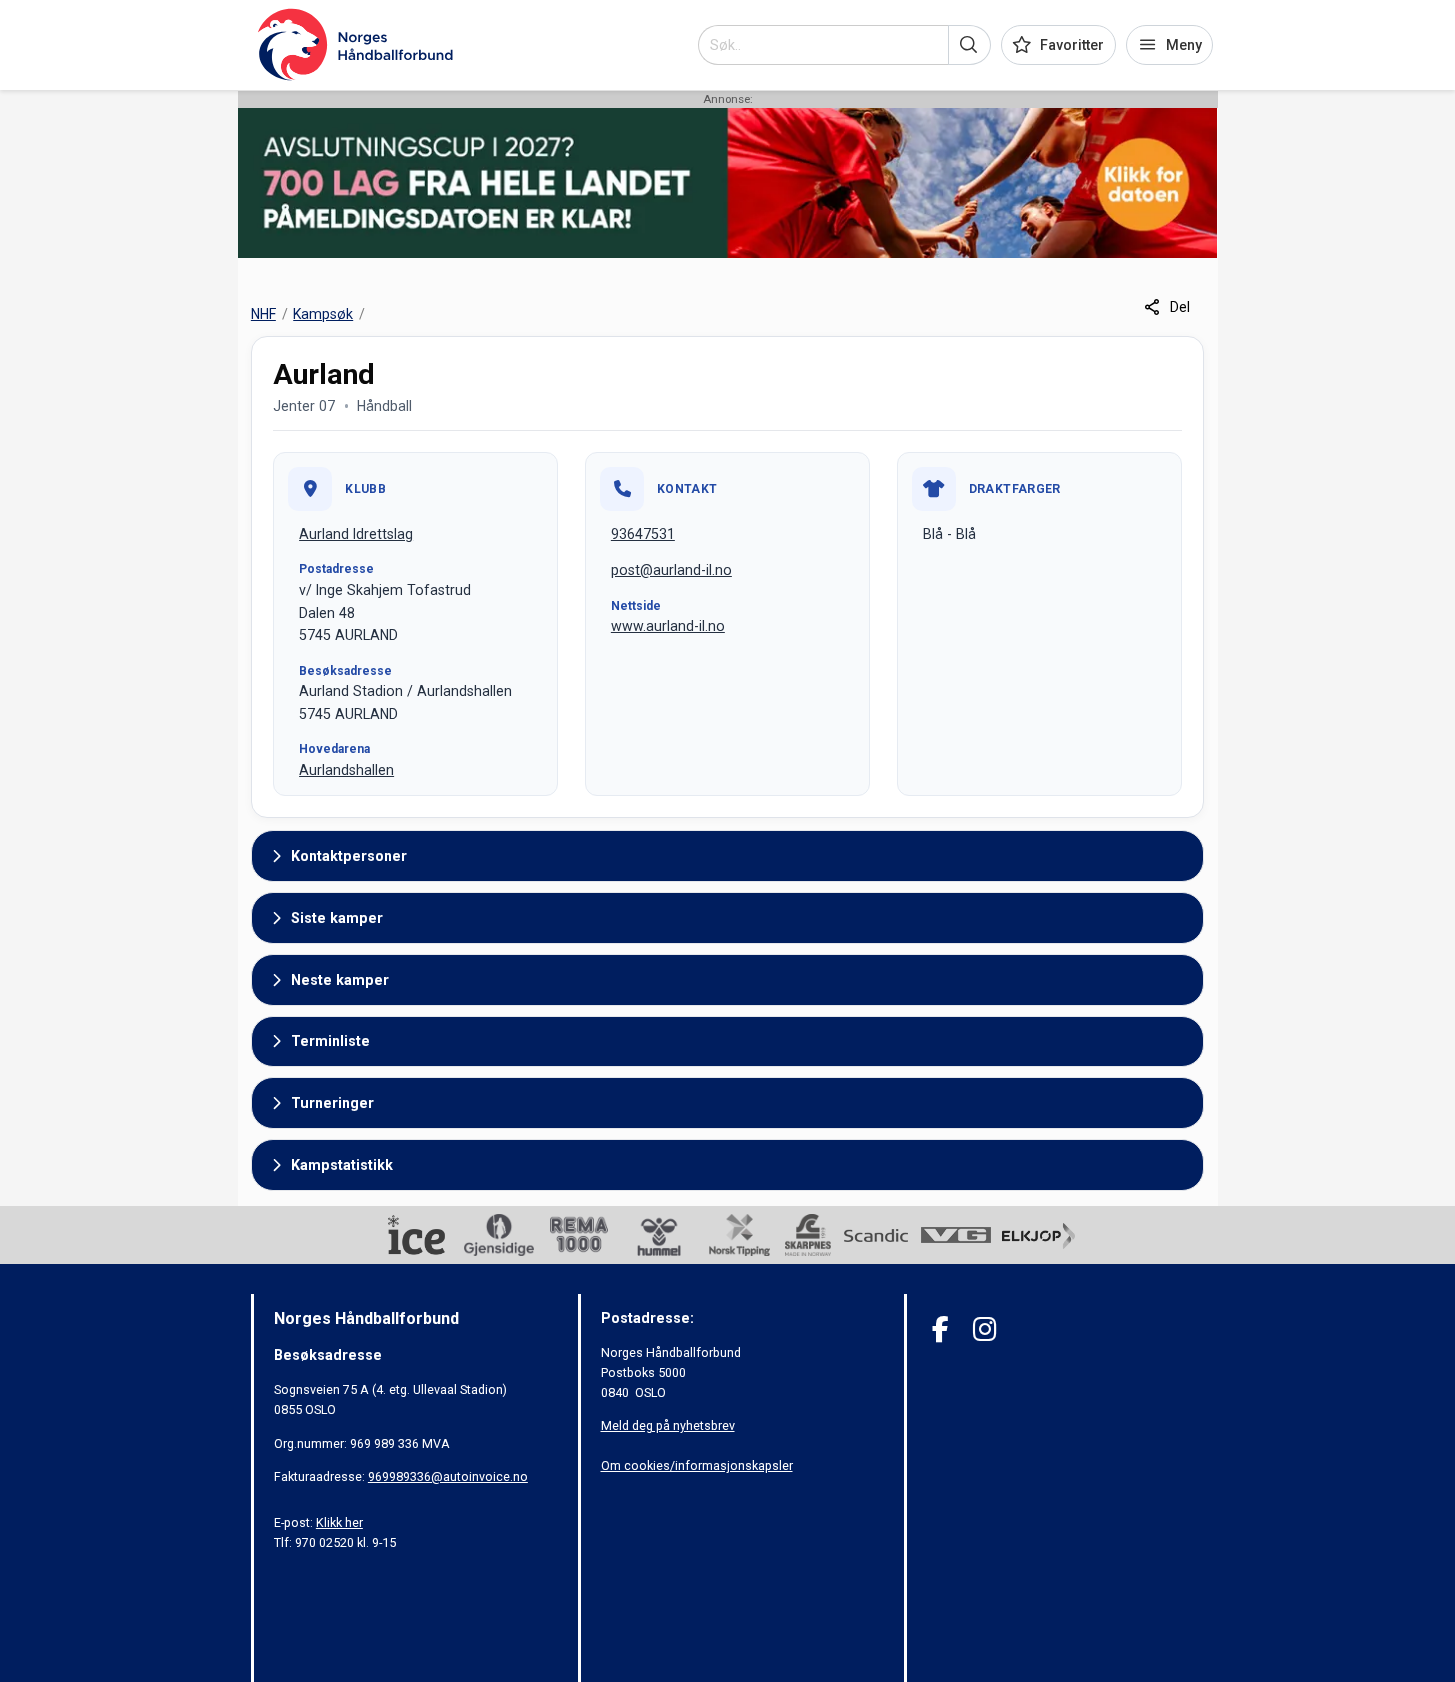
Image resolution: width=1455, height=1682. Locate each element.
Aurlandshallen (346, 770)
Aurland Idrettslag (356, 534)
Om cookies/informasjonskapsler (697, 1465)
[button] (969, 45)
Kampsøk (323, 314)
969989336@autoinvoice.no (448, 1476)
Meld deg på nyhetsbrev (668, 1425)
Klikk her (339, 1522)
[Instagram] (984, 1329)
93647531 (643, 534)
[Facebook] (940, 1329)
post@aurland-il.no (671, 570)
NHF (263, 314)
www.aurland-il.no (668, 626)
